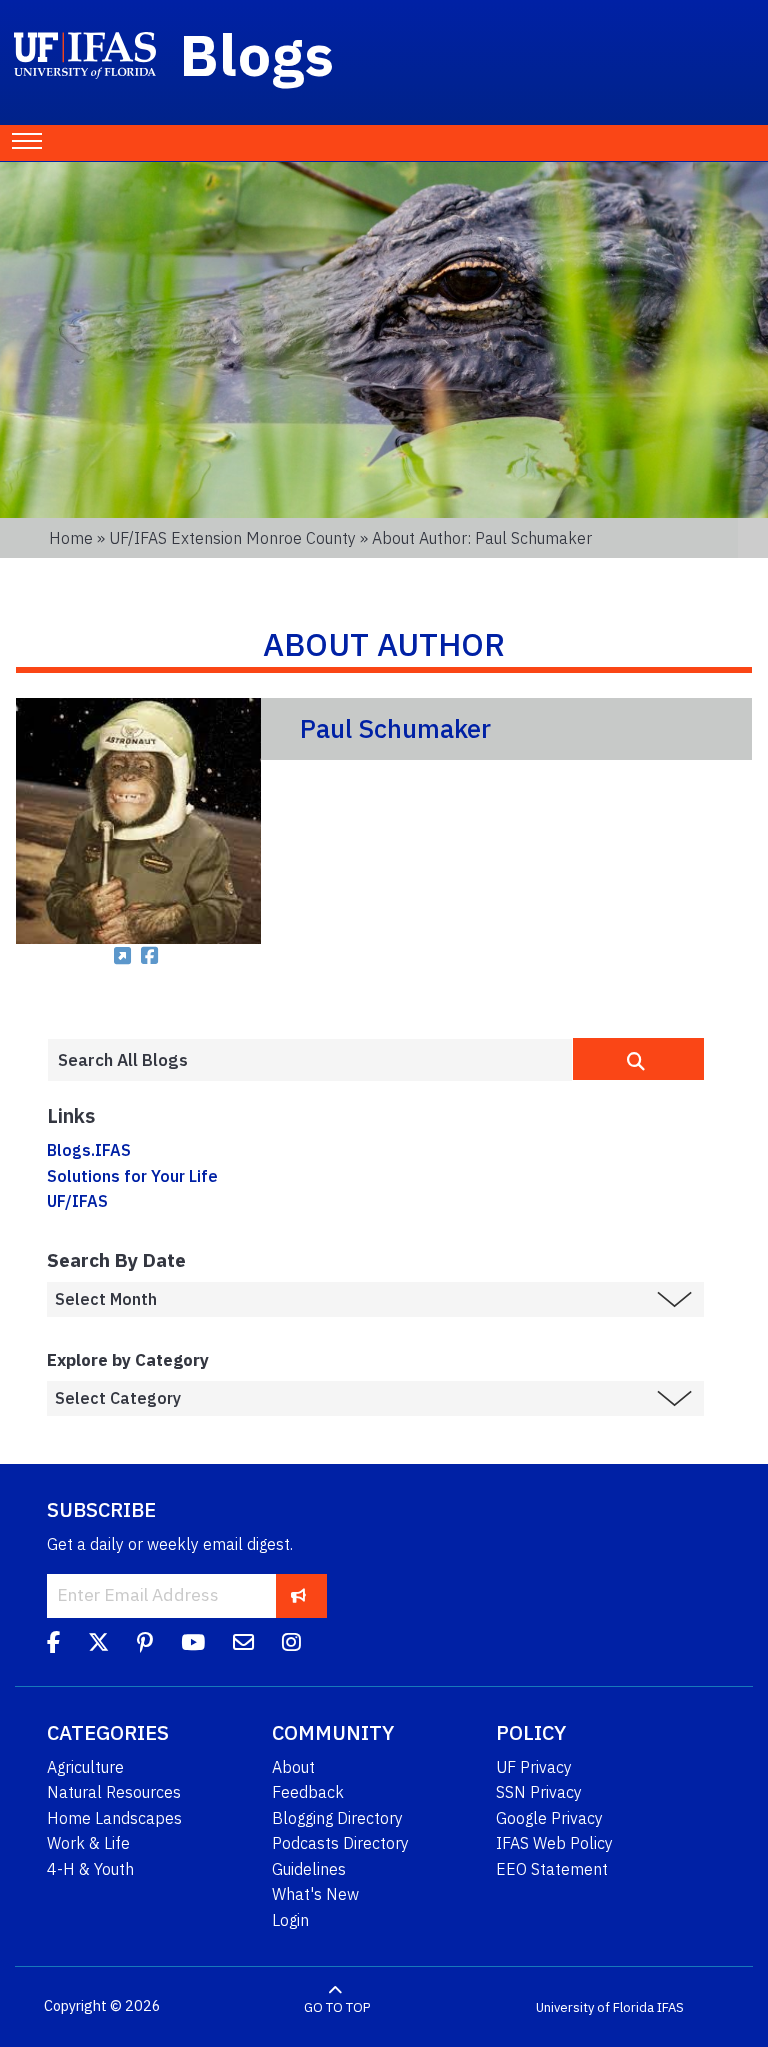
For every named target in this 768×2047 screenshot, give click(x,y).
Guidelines (309, 1869)
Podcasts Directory (340, 1843)
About (293, 1767)
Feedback (308, 1792)
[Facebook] (53, 1646)
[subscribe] (298, 1595)
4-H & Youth (90, 1869)
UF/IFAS (77, 1201)
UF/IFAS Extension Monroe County (232, 538)
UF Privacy (534, 1767)
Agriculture (85, 1767)
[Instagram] (291, 1646)
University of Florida (595, 2006)
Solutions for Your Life (132, 1176)
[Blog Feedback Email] (243, 1646)
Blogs (257, 54)
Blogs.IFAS (89, 1150)
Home (71, 538)
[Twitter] (98, 1646)
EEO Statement (552, 1869)
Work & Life (88, 1843)
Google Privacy (549, 1818)
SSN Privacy (539, 1792)
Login (290, 1920)
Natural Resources (114, 1792)
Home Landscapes (114, 1818)
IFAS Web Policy (554, 1843)
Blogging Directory (337, 1818)
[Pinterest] (145, 1646)
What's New (315, 1894)
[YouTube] (193, 1646)
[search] (638, 1059)
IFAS (670, 2006)
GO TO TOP (337, 2006)
